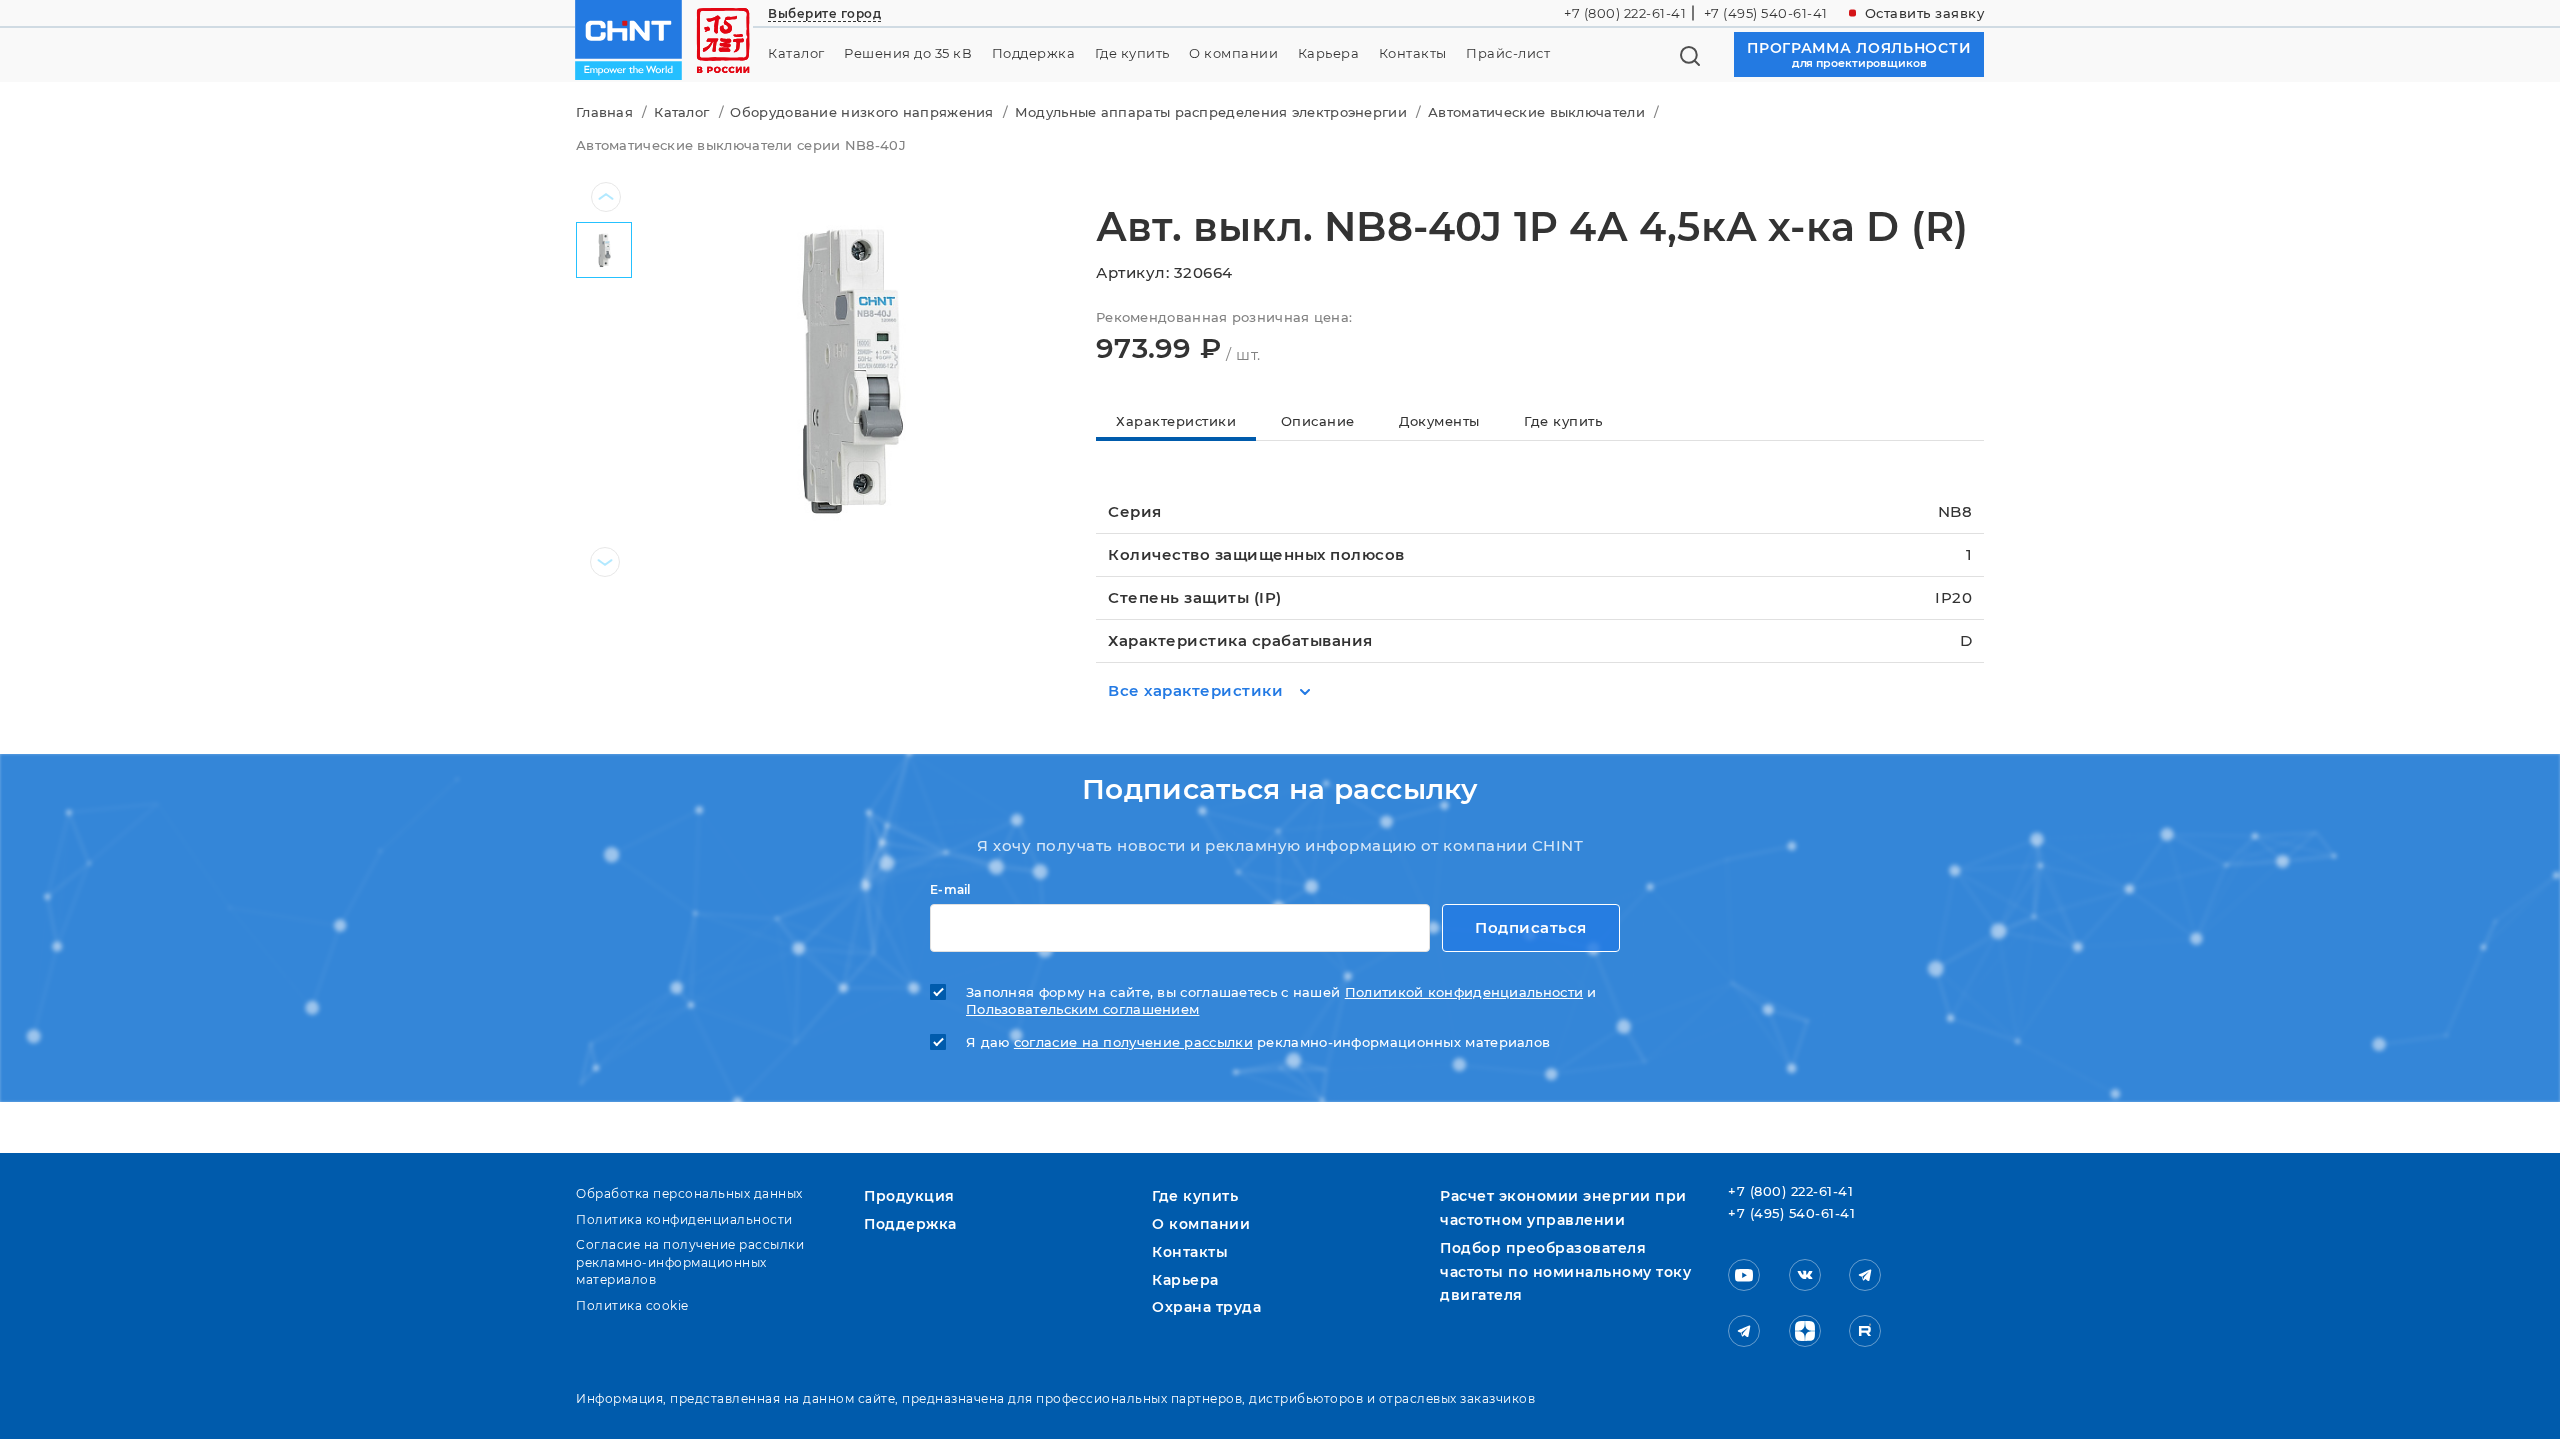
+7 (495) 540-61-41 (1766, 13)
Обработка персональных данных (689, 1193)
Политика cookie (632, 1305)
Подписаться (1531, 927)
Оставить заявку (1925, 13)
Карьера (1329, 53)
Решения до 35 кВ (908, 53)
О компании (1233, 53)
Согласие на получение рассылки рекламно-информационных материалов (690, 1262)
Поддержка (1034, 53)
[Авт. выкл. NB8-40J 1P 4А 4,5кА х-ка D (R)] (848, 367)
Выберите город (824, 13)
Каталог (796, 53)
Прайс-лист (1508, 53)
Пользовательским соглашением (1082, 1009)
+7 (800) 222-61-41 (1625, 13)
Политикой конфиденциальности (1464, 992)
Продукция (909, 1196)
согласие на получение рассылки (1133, 1042)
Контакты (1413, 53)
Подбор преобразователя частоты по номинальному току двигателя (1565, 1272)
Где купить (1132, 53)
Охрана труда (1206, 1307)
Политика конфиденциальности (684, 1219)
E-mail (950, 890)
